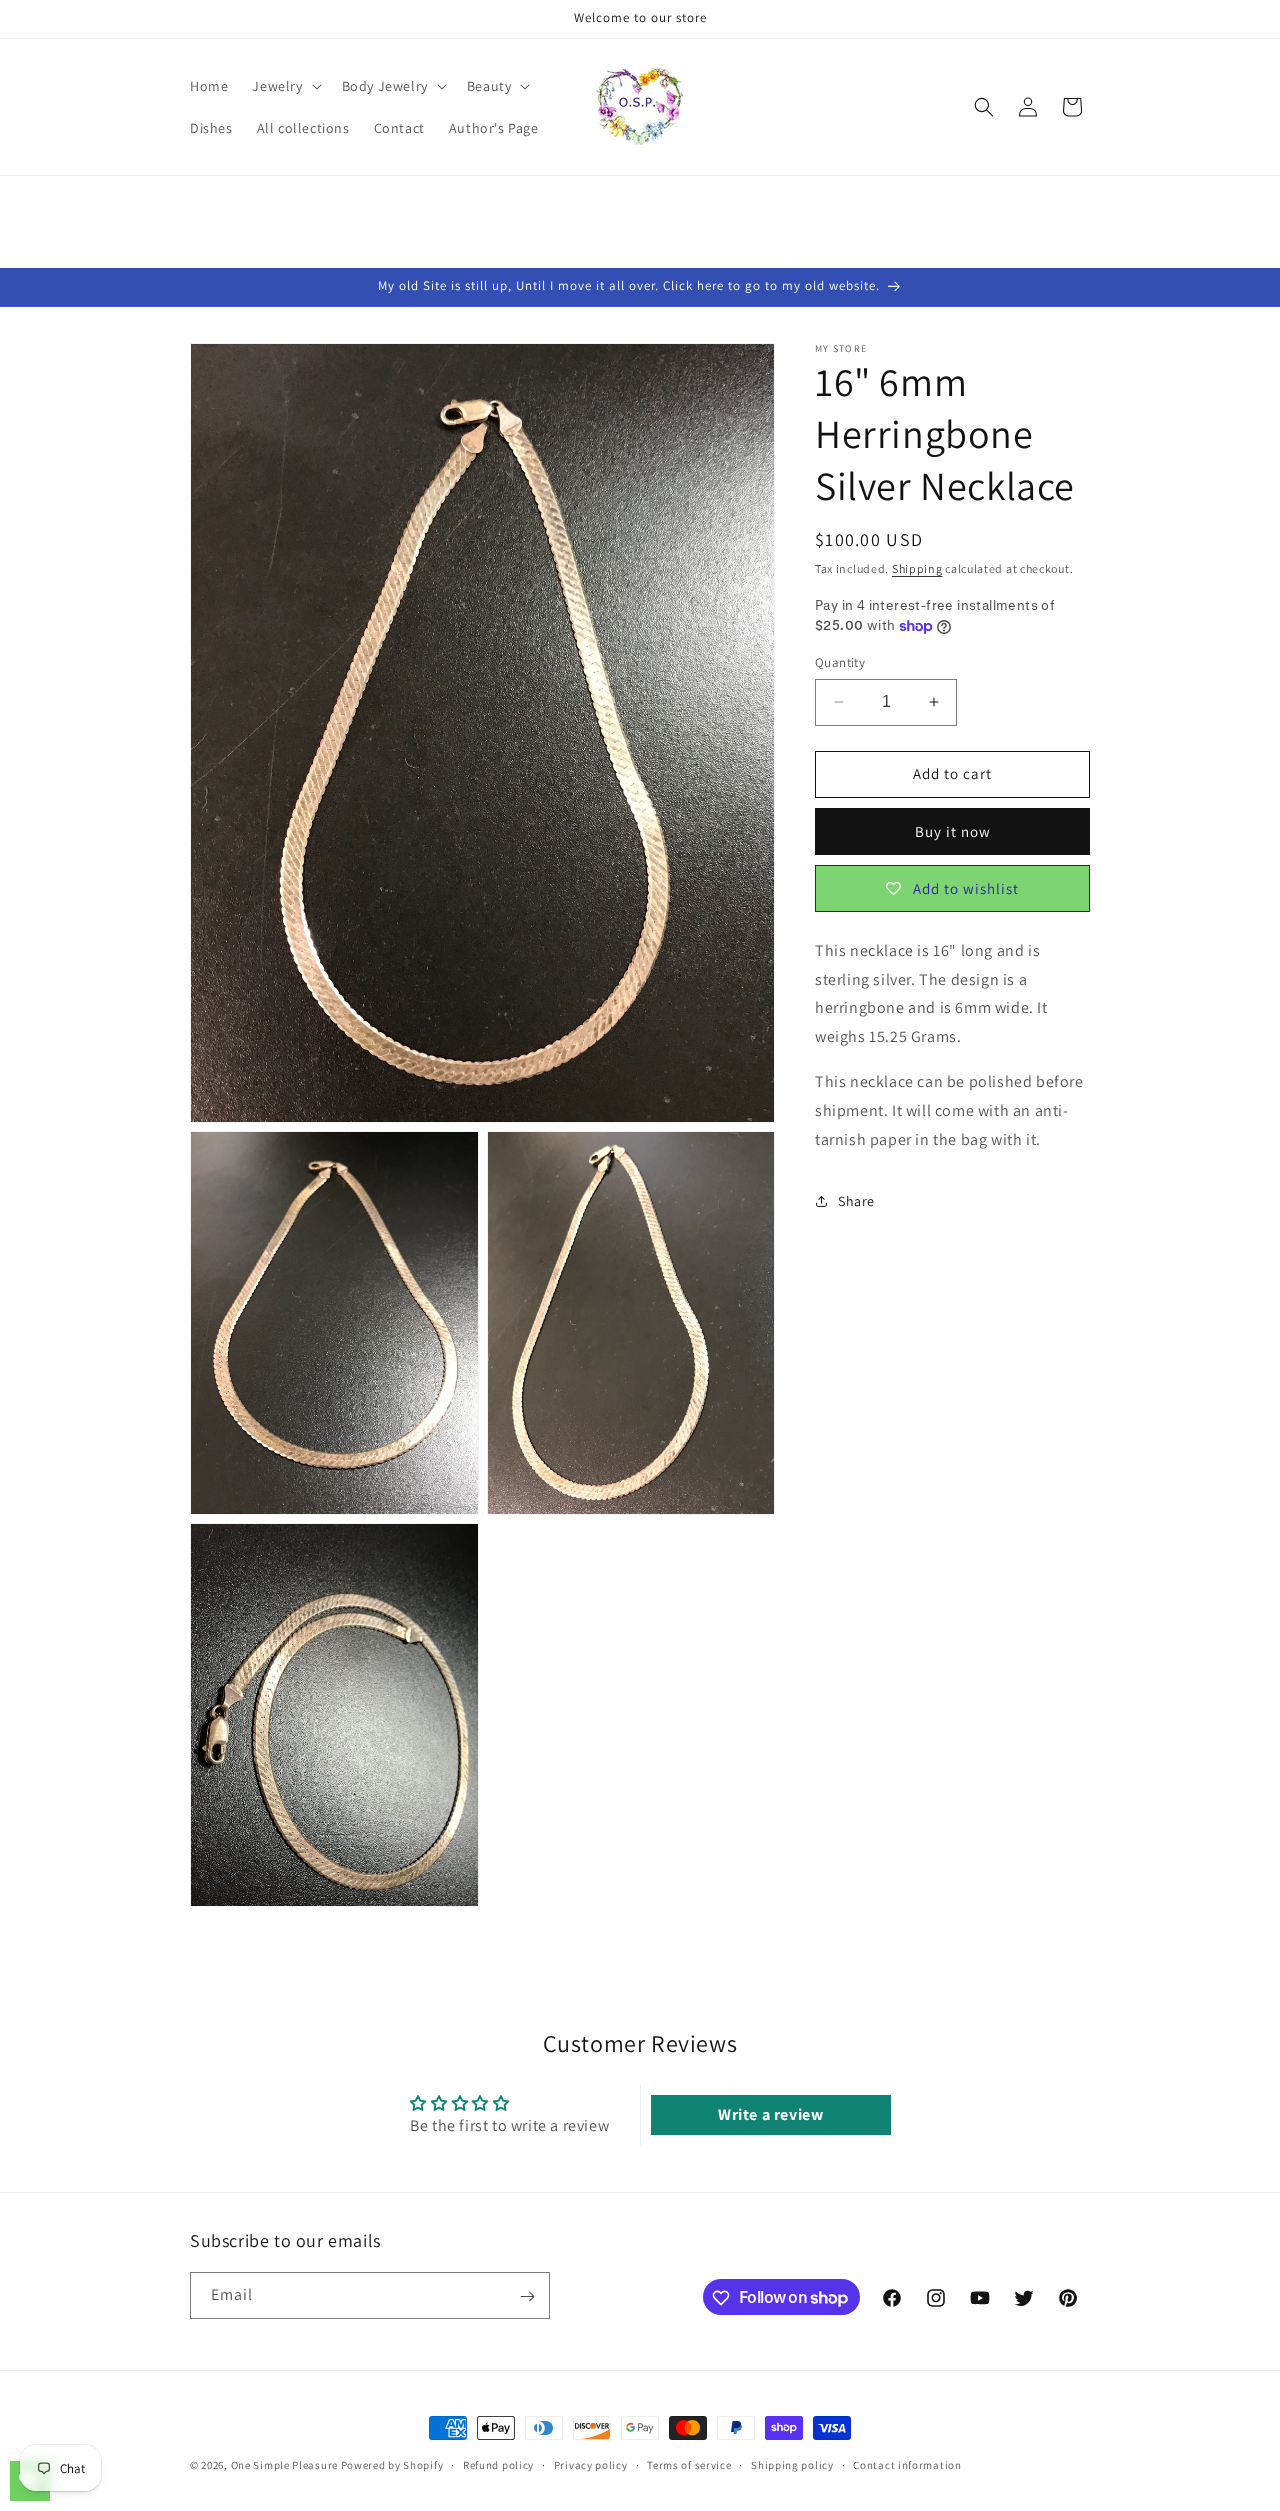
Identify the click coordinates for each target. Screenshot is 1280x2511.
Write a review (770, 2113)
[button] (284, 86)
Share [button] (856, 1201)
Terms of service (689, 2464)
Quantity (840, 662)
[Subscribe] (527, 2296)
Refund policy (498, 2464)
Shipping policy (792, 2464)
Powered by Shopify (392, 2465)
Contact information (907, 2464)
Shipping (917, 568)
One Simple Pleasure (284, 2465)
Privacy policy (591, 2464)
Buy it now (953, 831)
